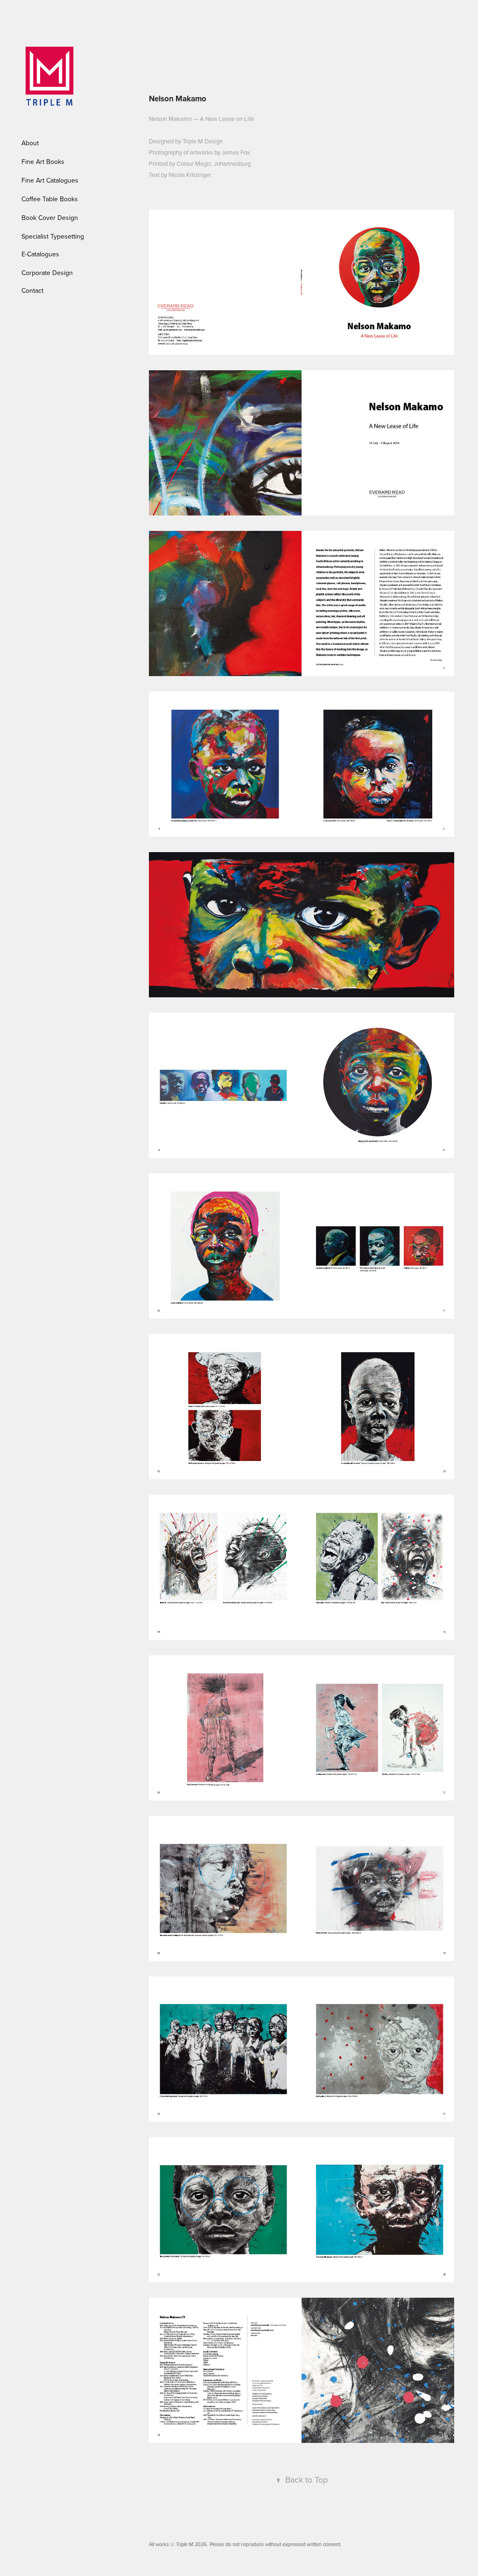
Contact (32, 290)
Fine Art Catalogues (50, 180)
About (30, 143)
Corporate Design (47, 273)
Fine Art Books (43, 162)
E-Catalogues (40, 254)
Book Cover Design (50, 218)
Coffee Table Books (50, 199)
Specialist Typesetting (53, 236)
